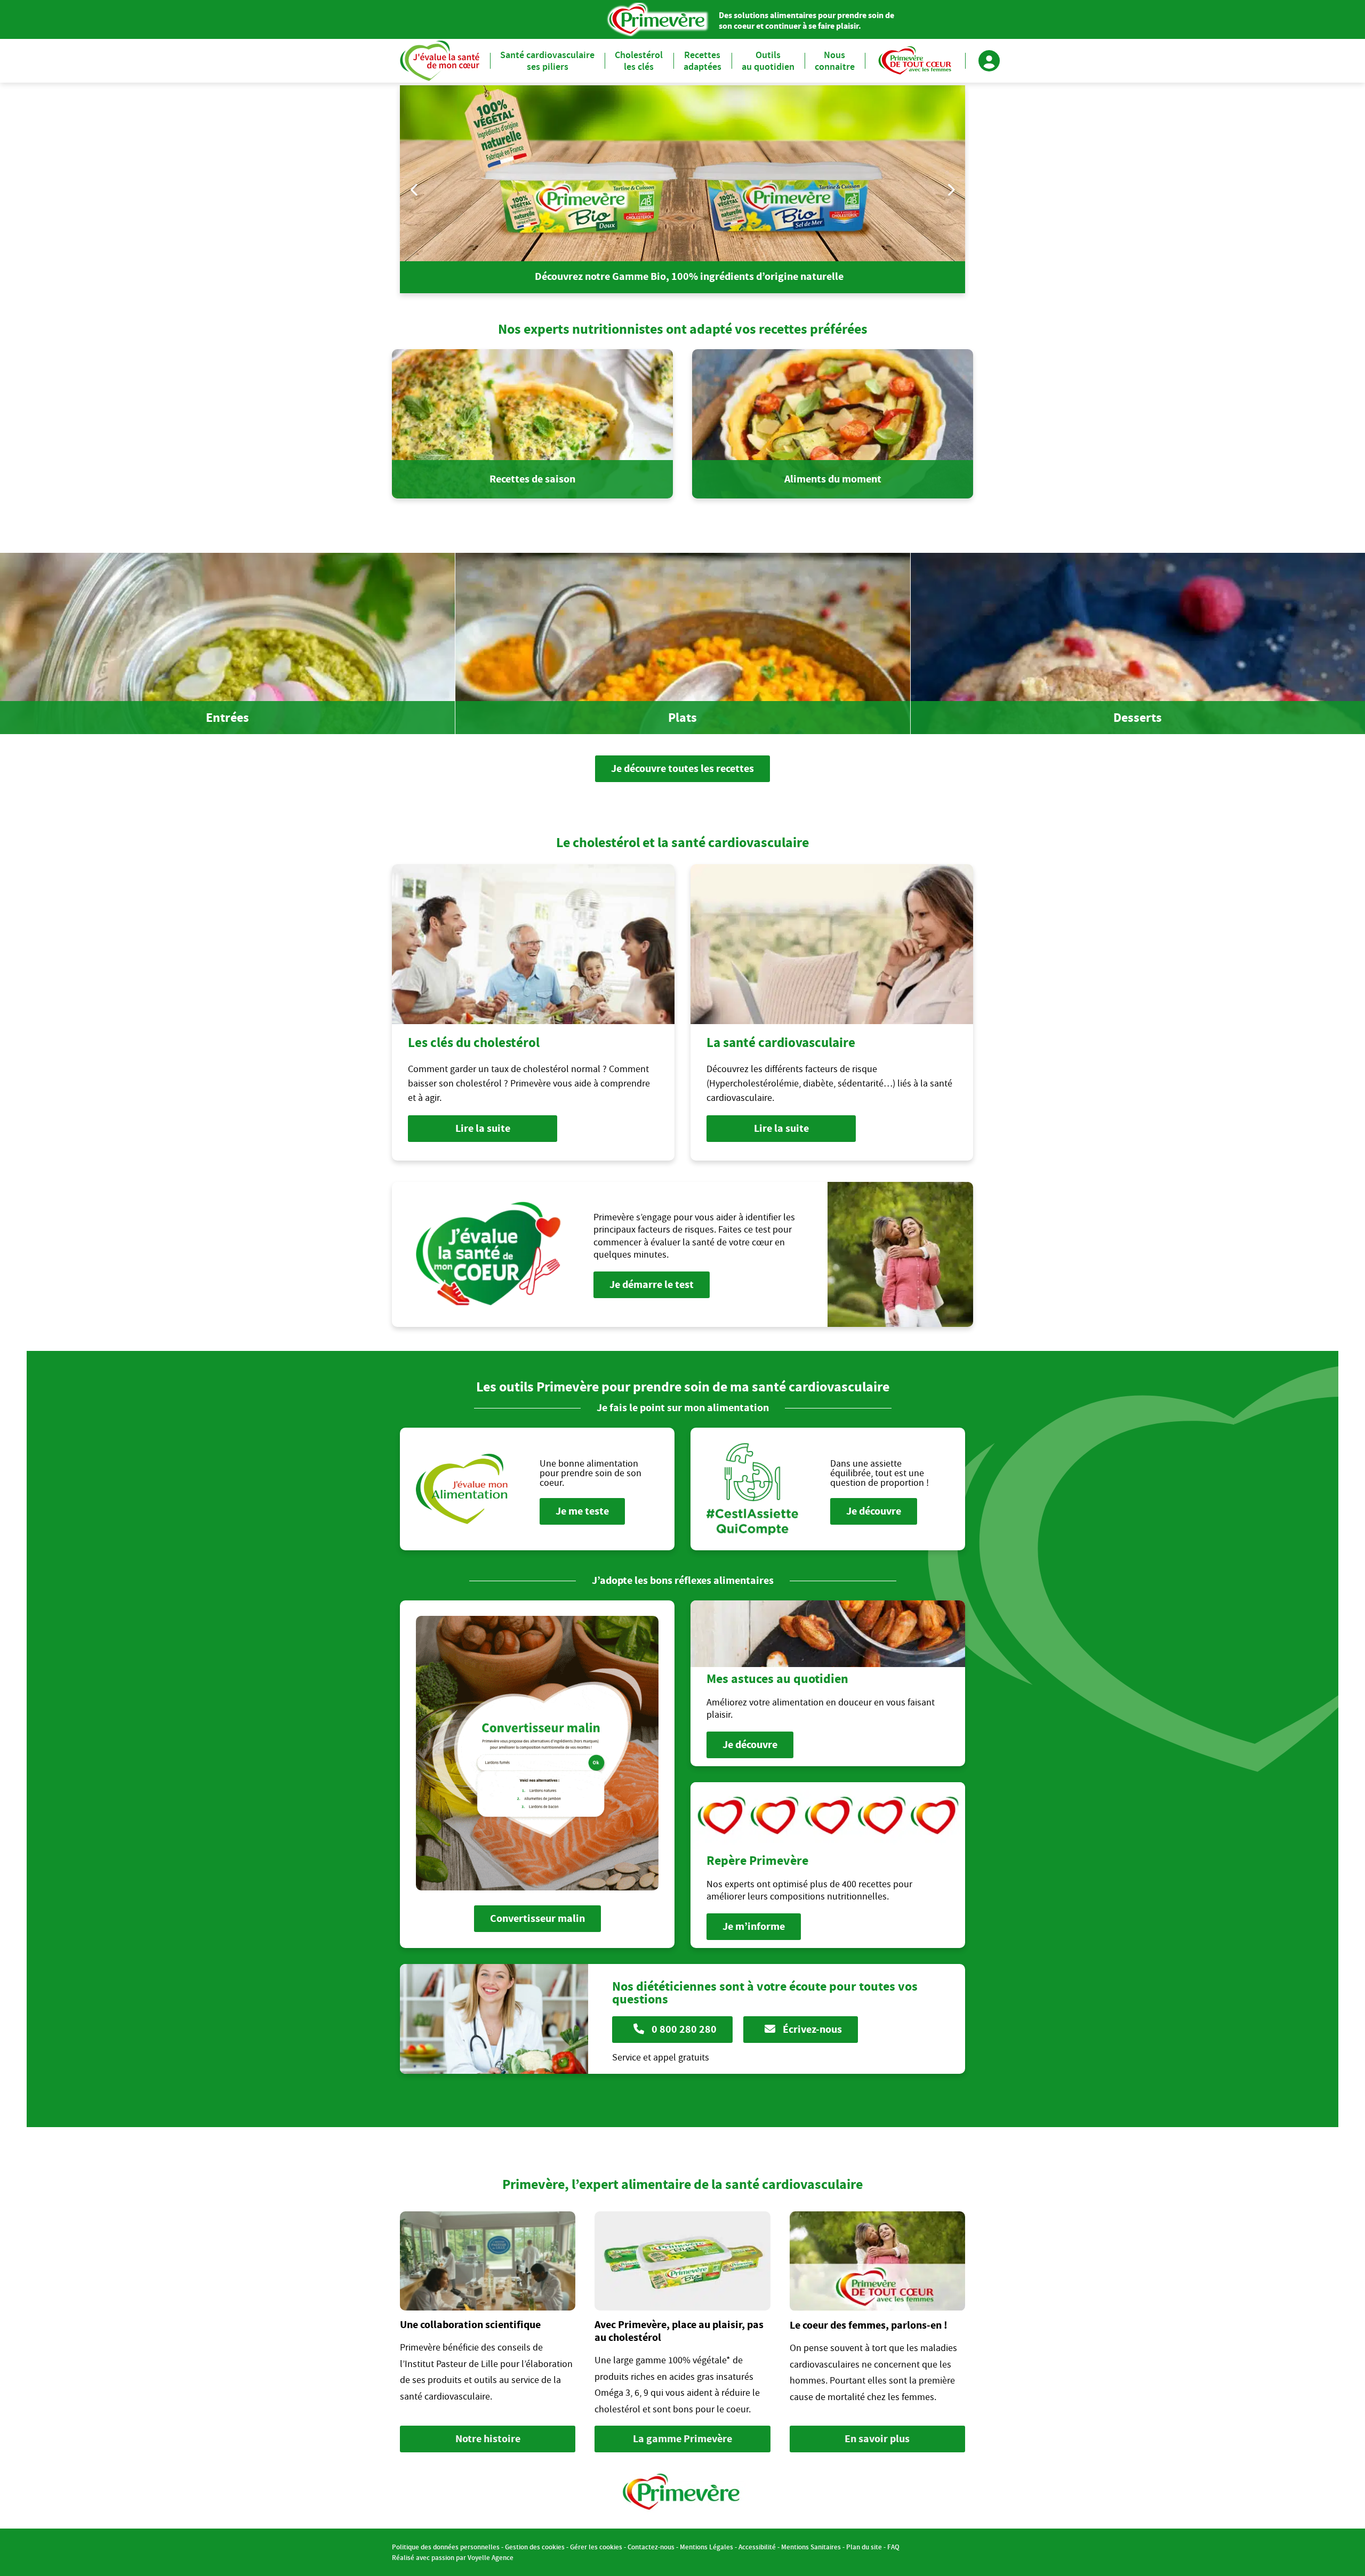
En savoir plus (877, 2439)
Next (950, 190)
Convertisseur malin (537, 1918)
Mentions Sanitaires (811, 2547)
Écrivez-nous (811, 2029)
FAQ (893, 2547)
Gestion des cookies (535, 2547)
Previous (415, 190)
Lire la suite (483, 1128)
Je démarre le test (652, 1285)
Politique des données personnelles (446, 2547)
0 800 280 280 (683, 2029)
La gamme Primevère (682, 2439)
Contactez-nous (651, 2547)
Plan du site (864, 2547)
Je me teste (582, 1511)
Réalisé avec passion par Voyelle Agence (453, 2558)
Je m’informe (754, 1926)
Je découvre (874, 1511)
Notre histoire (488, 2439)
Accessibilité (757, 2547)
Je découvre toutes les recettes (682, 768)
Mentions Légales (706, 2547)
